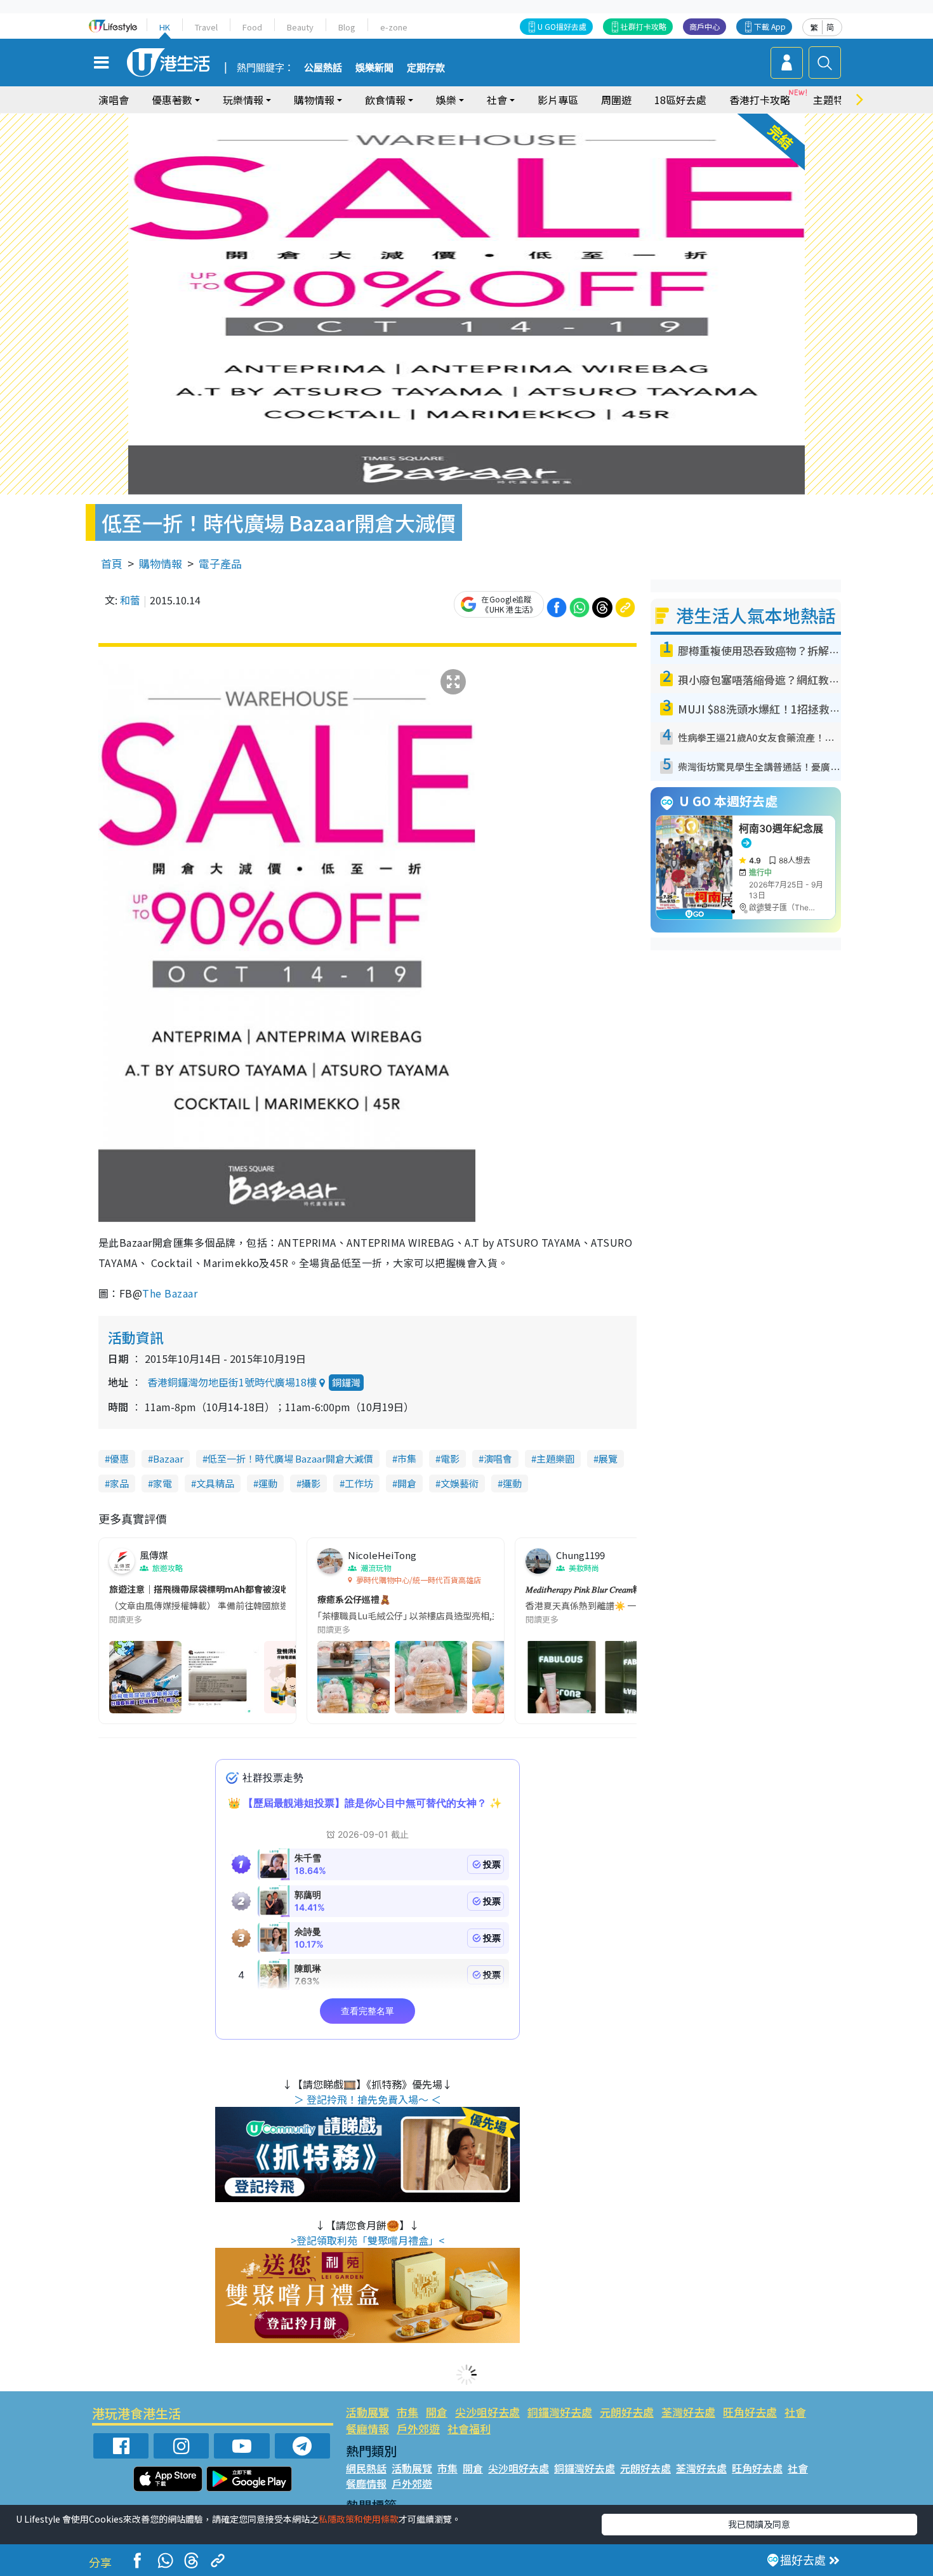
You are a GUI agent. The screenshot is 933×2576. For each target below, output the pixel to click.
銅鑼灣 (346, 1382)
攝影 (311, 1483)
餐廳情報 (367, 2428)
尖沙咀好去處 (487, 2412)
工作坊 (359, 1483)
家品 (119, 1483)
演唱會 (114, 100)
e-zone (394, 27)
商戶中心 (705, 26)
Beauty (300, 27)
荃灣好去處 (688, 2412)
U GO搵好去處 (562, 26)
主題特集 (833, 100)
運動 (268, 1483)
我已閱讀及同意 (759, 2524)
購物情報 (161, 563)
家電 (162, 1483)
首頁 (112, 563)
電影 (450, 1458)
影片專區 (558, 100)
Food (252, 27)
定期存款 (426, 68)
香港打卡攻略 (760, 100)
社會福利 (469, 2428)
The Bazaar (171, 1293)
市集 (407, 1458)
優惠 (119, 1458)
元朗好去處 (627, 2412)
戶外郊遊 (418, 2428)
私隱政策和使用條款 (359, 2519)
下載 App (770, 26)
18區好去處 (680, 100)
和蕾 (130, 600)
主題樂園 (555, 1458)
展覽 (608, 1458)
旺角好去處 (750, 2412)
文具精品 (215, 1483)
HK (165, 27)
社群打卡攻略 (644, 26)
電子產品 (220, 563)
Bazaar (168, 1458)
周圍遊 (616, 100)
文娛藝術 (460, 1483)
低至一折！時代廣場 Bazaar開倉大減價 (290, 1458)
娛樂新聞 (374, 68)
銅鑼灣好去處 (560, 2412)
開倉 (407, 1483)
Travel (206, 27)
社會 (795, 2412)
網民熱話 (366, 2468)
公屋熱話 (323, 68)
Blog (347, 27)
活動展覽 (367, 2412)
